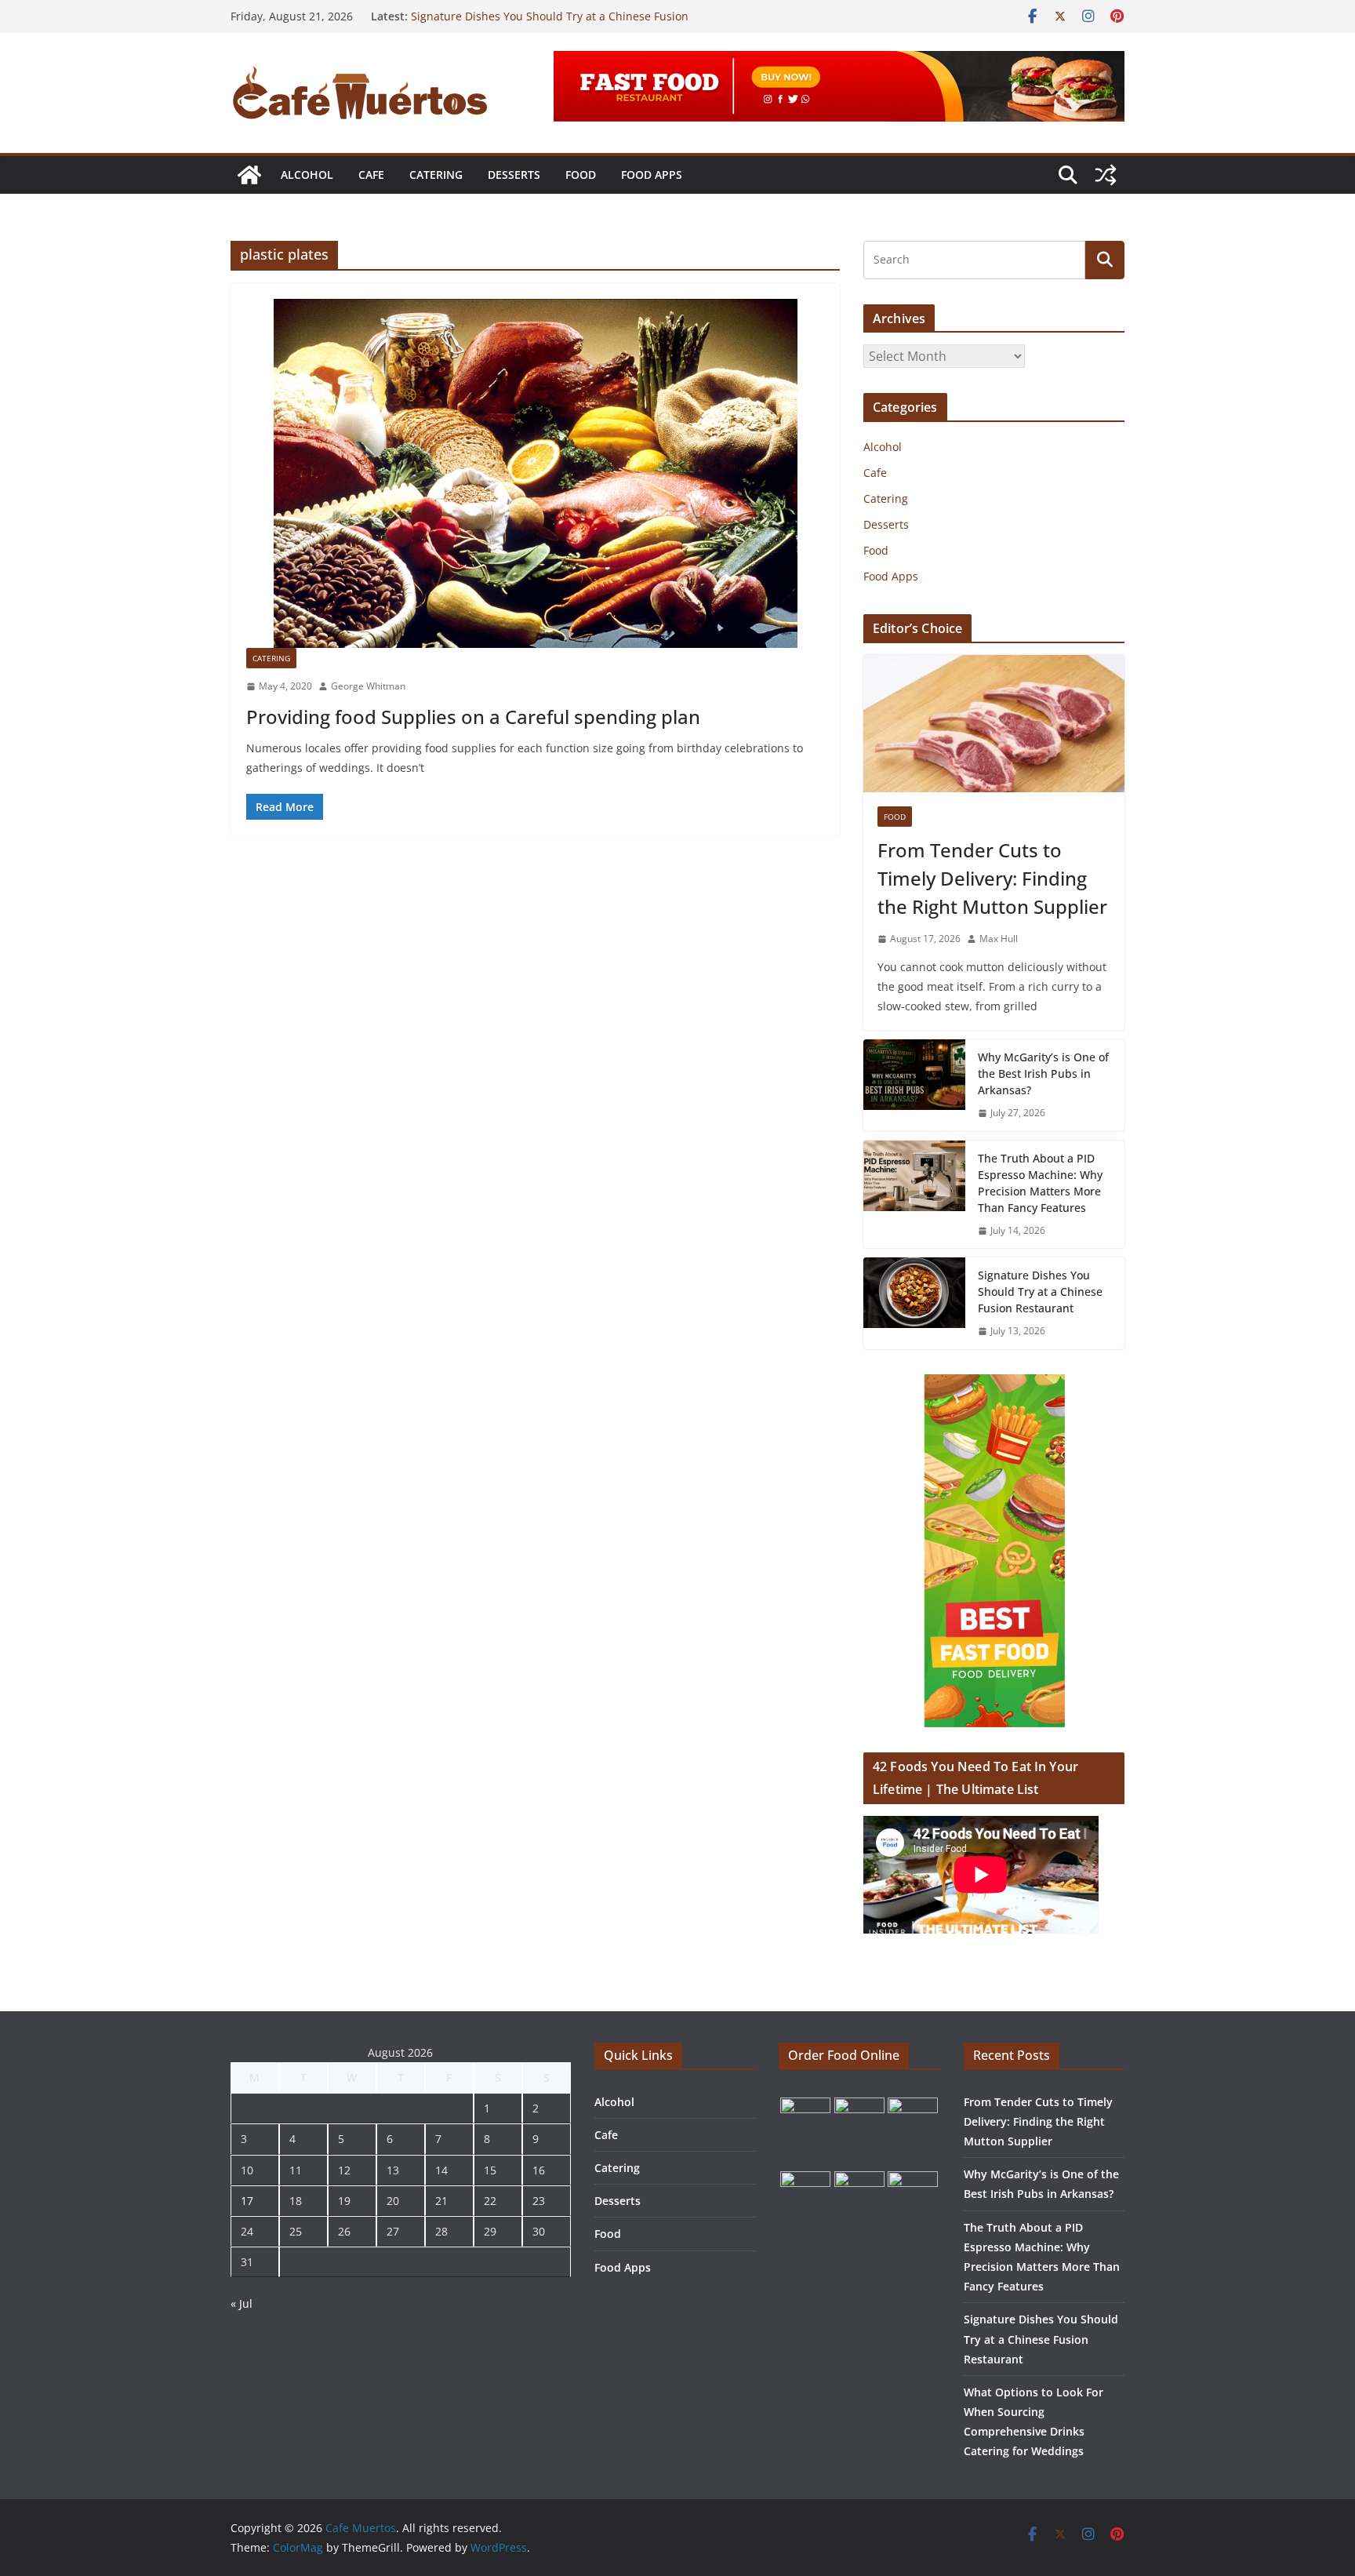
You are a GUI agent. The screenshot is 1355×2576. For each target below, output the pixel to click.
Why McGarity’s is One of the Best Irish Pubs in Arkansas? (1043, 1073)
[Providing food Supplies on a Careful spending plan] (535, 473)
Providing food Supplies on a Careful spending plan (473, 717)
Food (581, 175)
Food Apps (652, 175)
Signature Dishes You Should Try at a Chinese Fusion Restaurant (1040, 1292)
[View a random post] (1106, 175)
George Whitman (368, 686)
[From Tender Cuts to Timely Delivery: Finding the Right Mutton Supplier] (994, 724)
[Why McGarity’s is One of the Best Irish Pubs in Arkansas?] (914, 1085)
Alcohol (307, 175)
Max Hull (999, 939)
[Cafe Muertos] (249, 175)
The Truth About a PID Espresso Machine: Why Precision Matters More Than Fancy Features (1040, 1183)
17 (247, 2201)
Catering (436, 175)
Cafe (371, 175)
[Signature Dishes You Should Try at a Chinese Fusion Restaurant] (914, 1303)
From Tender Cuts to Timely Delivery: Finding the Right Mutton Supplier (992, 878)
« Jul (242, 2303)
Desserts (514, 175)
